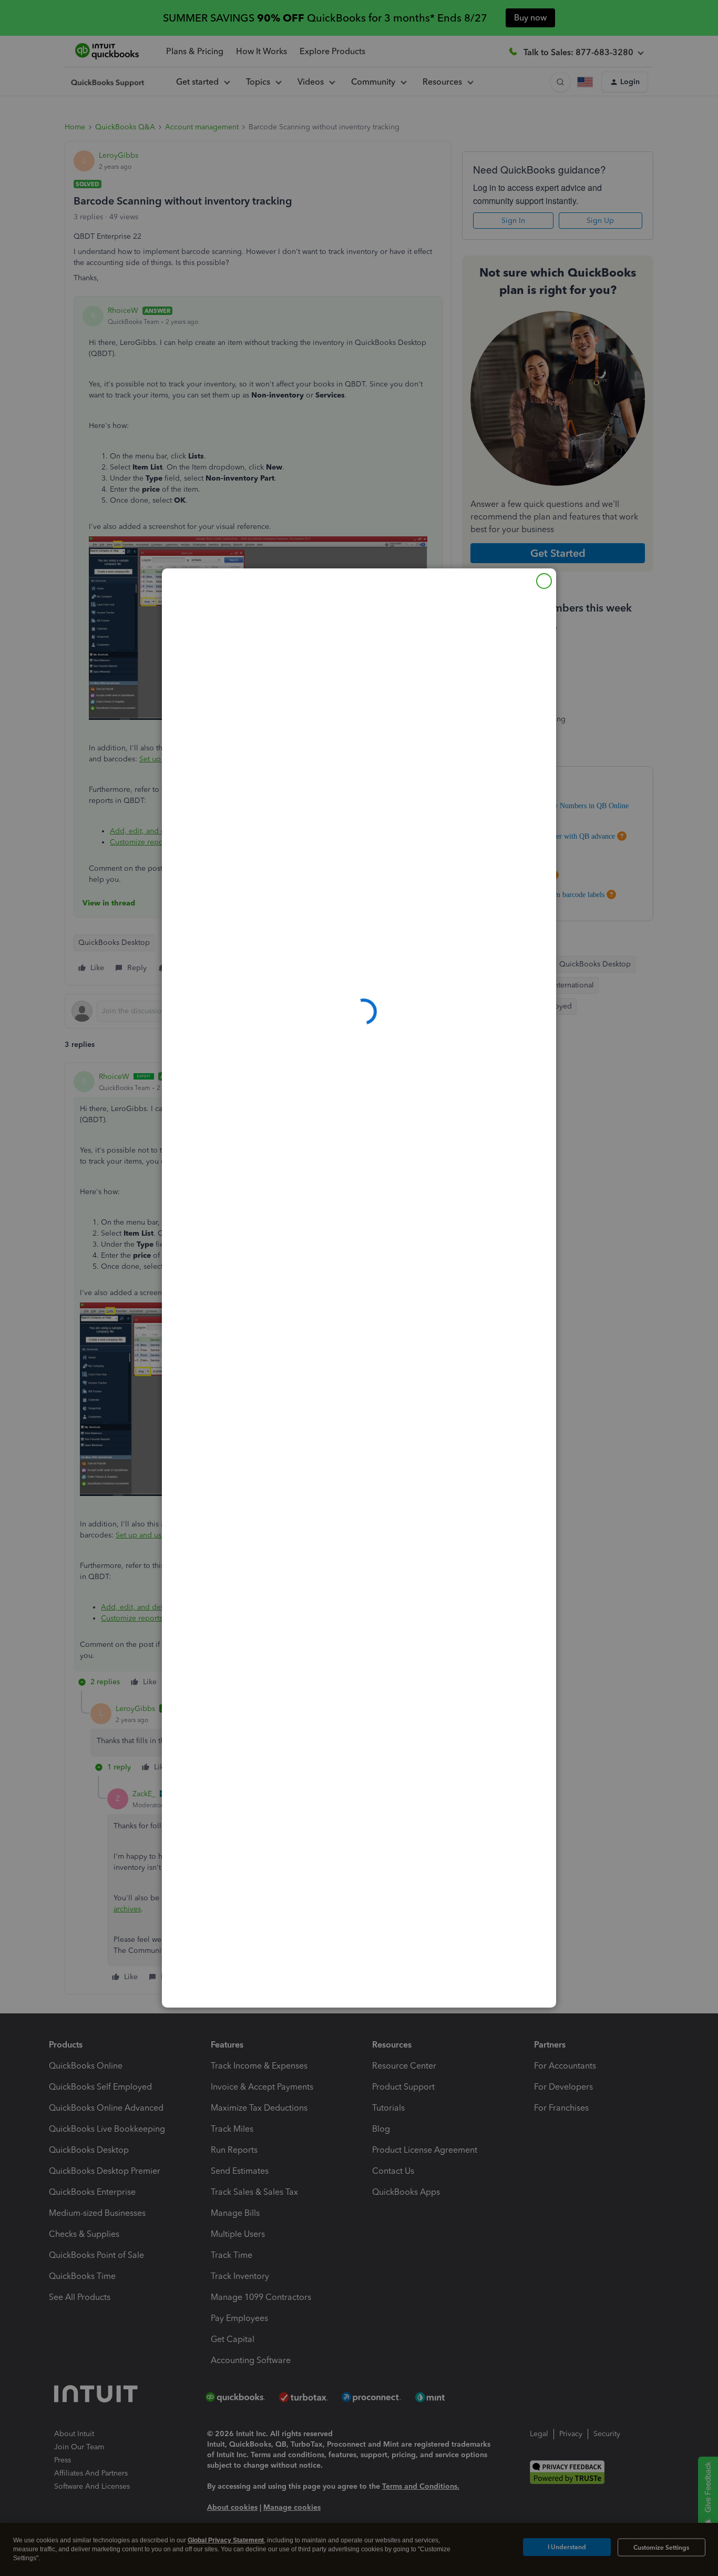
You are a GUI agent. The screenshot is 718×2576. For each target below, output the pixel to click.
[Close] (544, 581)
